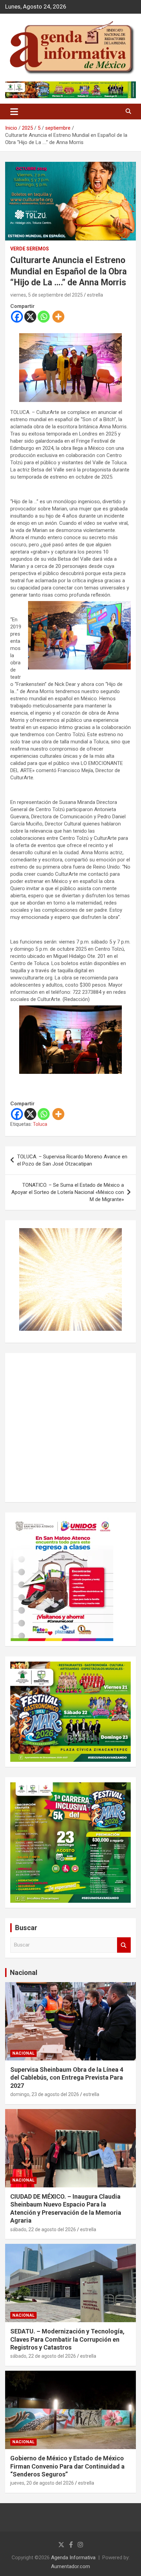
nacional (23, 2053)
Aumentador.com (70, 2566)
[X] (30, 317)
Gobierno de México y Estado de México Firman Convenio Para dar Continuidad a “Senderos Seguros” (67, 2466)
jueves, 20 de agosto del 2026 (42, 2483)
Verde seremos (30, 249)
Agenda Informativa (73, 2558)
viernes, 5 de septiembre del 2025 (47, 295)
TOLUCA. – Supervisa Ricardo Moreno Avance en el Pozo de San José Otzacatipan (72, 1160)
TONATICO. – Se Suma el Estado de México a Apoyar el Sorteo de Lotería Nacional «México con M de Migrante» (68, 1192)
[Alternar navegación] (14, 112)
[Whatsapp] (44, 317)
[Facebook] (17, 317)
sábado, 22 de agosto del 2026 (43, 2229)
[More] (58, 317)
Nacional (24, 1973)
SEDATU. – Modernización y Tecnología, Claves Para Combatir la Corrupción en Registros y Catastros (67, 2339)
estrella (95, 295)
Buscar (124, 1945)
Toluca (40, 1124)
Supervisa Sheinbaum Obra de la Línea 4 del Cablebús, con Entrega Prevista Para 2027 (67, 2078)
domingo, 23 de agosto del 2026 (45, 2094)
